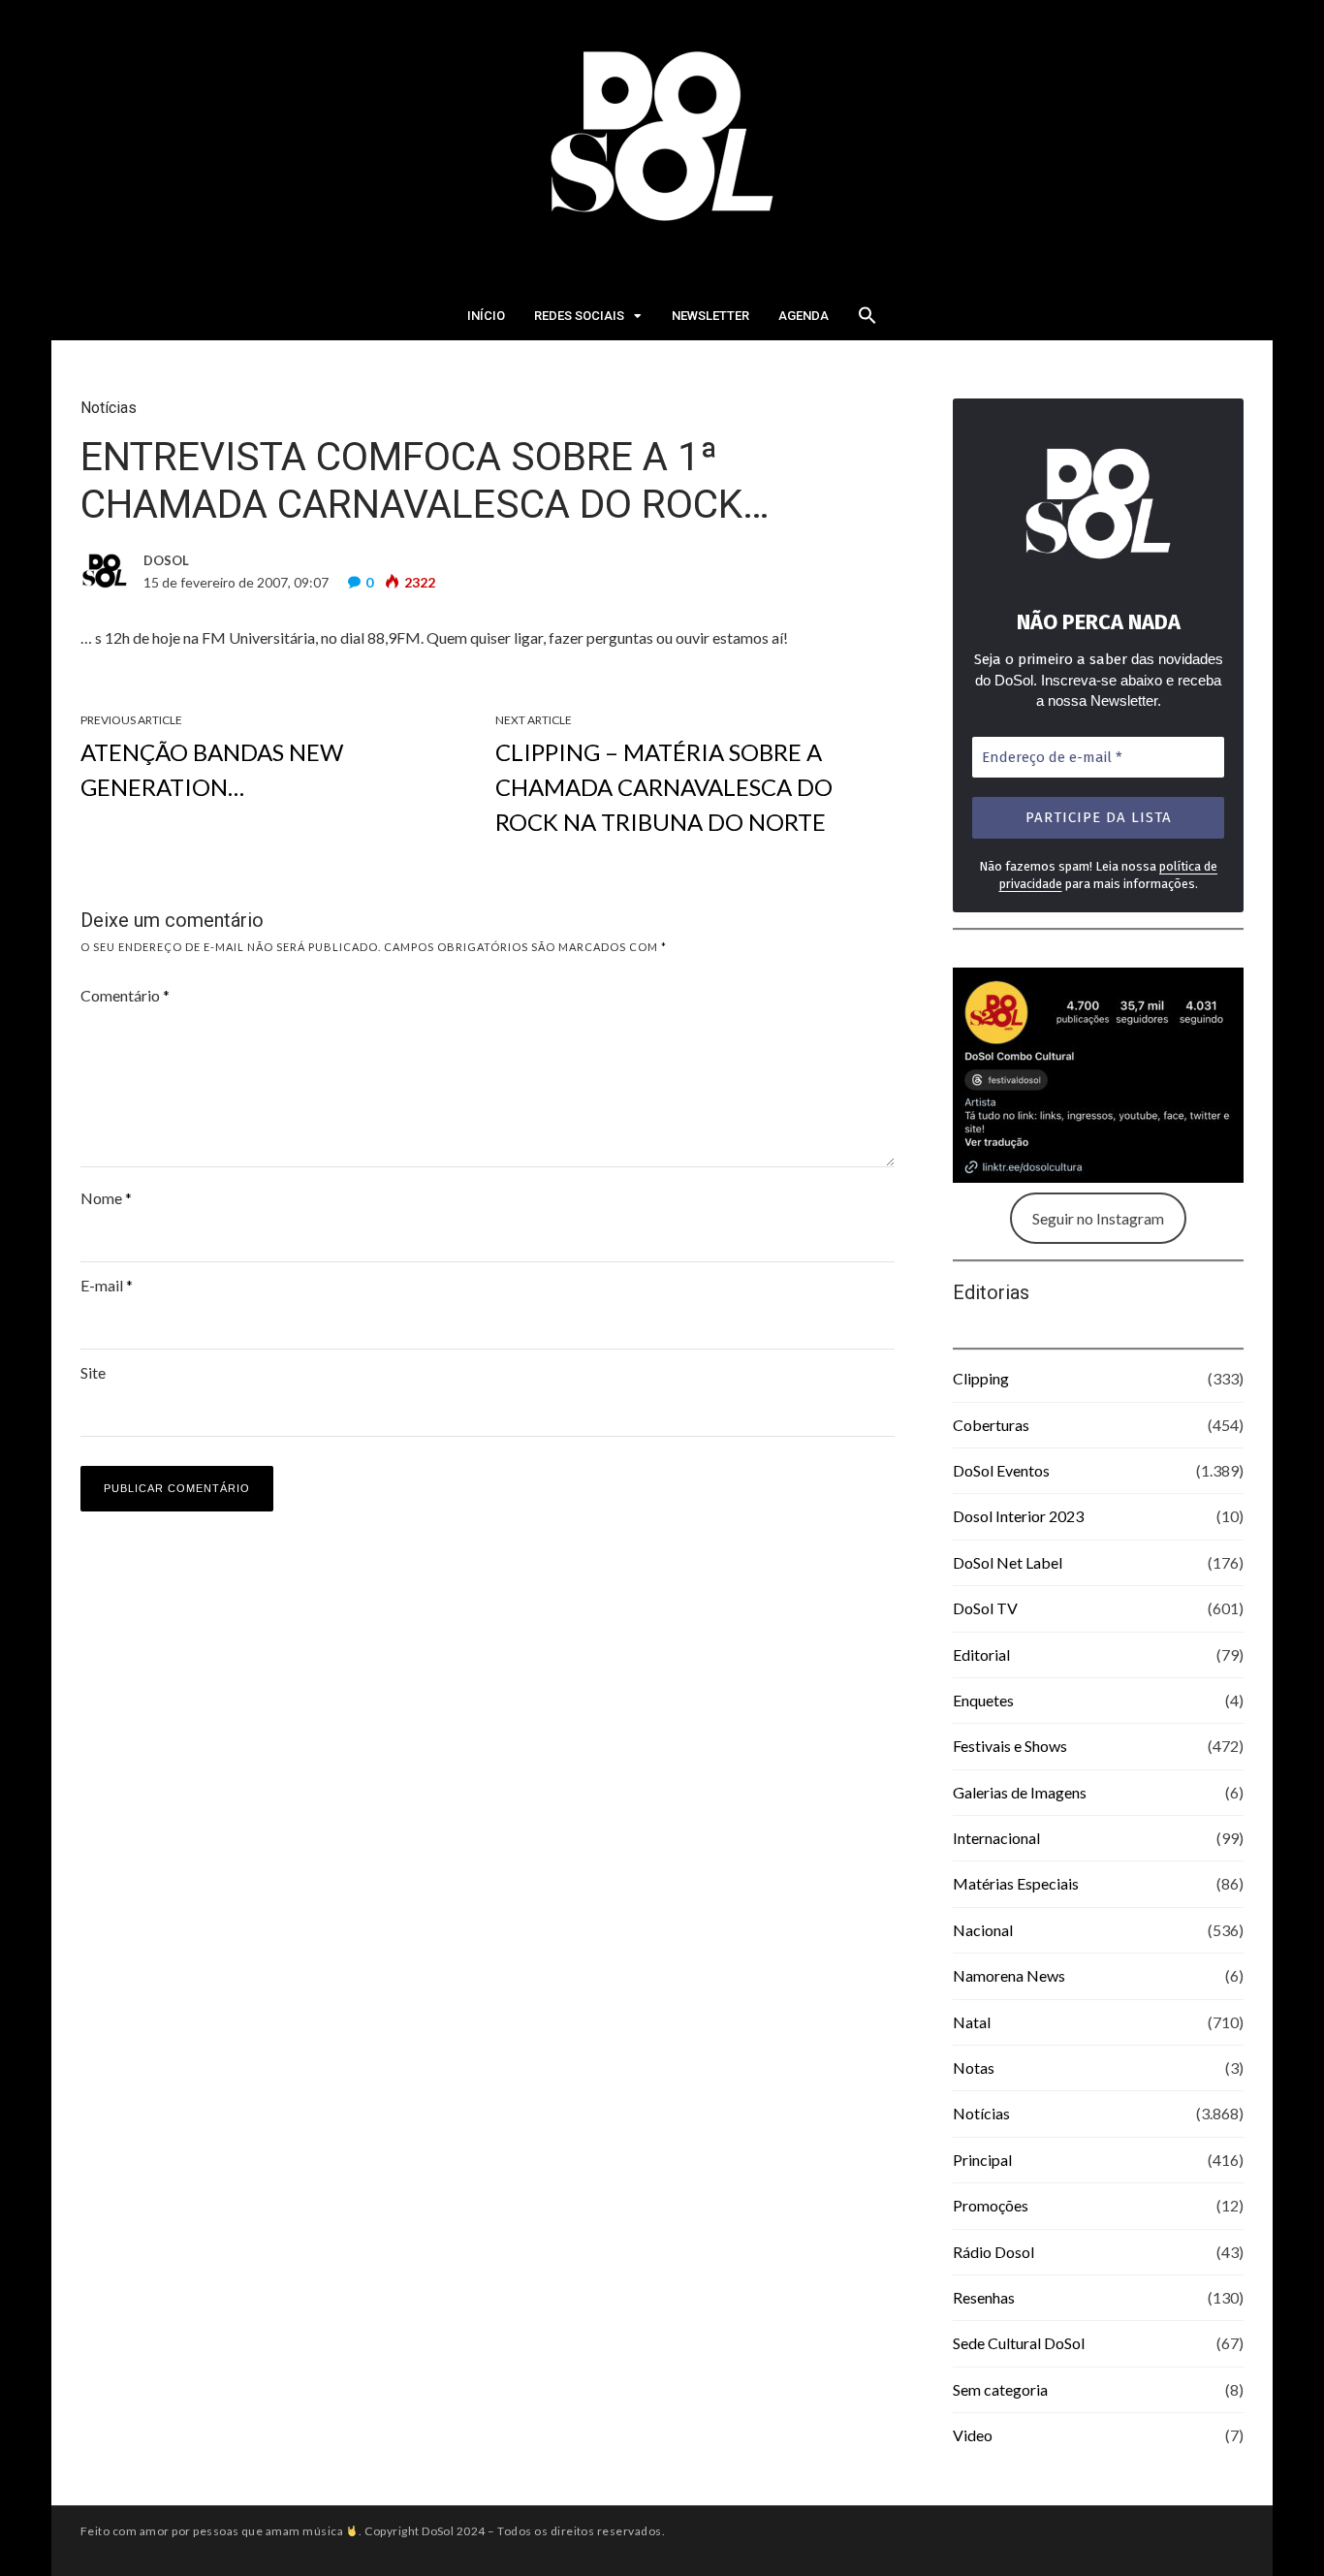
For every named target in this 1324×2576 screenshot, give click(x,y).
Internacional (996, 1838)
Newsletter (710, 316)
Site (93, 1372)
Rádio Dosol (993, 2252)
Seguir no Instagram (1098, 1218)
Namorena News (1009, 1975)
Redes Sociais (579, 316)
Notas (974, 2067)
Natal (972, 2022)
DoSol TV (985, 1608)
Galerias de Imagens (1020, 1792)
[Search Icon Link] (867, 321)
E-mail (107, 1285)
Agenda (804, 316)
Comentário (125, 995)
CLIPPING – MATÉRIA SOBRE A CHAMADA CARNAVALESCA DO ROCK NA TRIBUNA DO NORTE (664, 787)
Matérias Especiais (1016, 1883)
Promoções (991, 2205)
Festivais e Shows (1010, 1746)
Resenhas (984, 2297)
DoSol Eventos (1001, 1470)
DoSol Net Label (1008, 1562)
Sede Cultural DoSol (1019, 2343)
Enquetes (983, 1700)
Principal (982, 2160)
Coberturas (991, 1425)
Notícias (109, 408)
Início (486, 316)
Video (973, 2435)
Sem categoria (1000, 2389)
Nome (106, 1198)
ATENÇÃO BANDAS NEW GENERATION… (212, 769)
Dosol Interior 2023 (1018, 1516)
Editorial (981, 1654)
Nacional (983, 1930)
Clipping (981, 1378)
